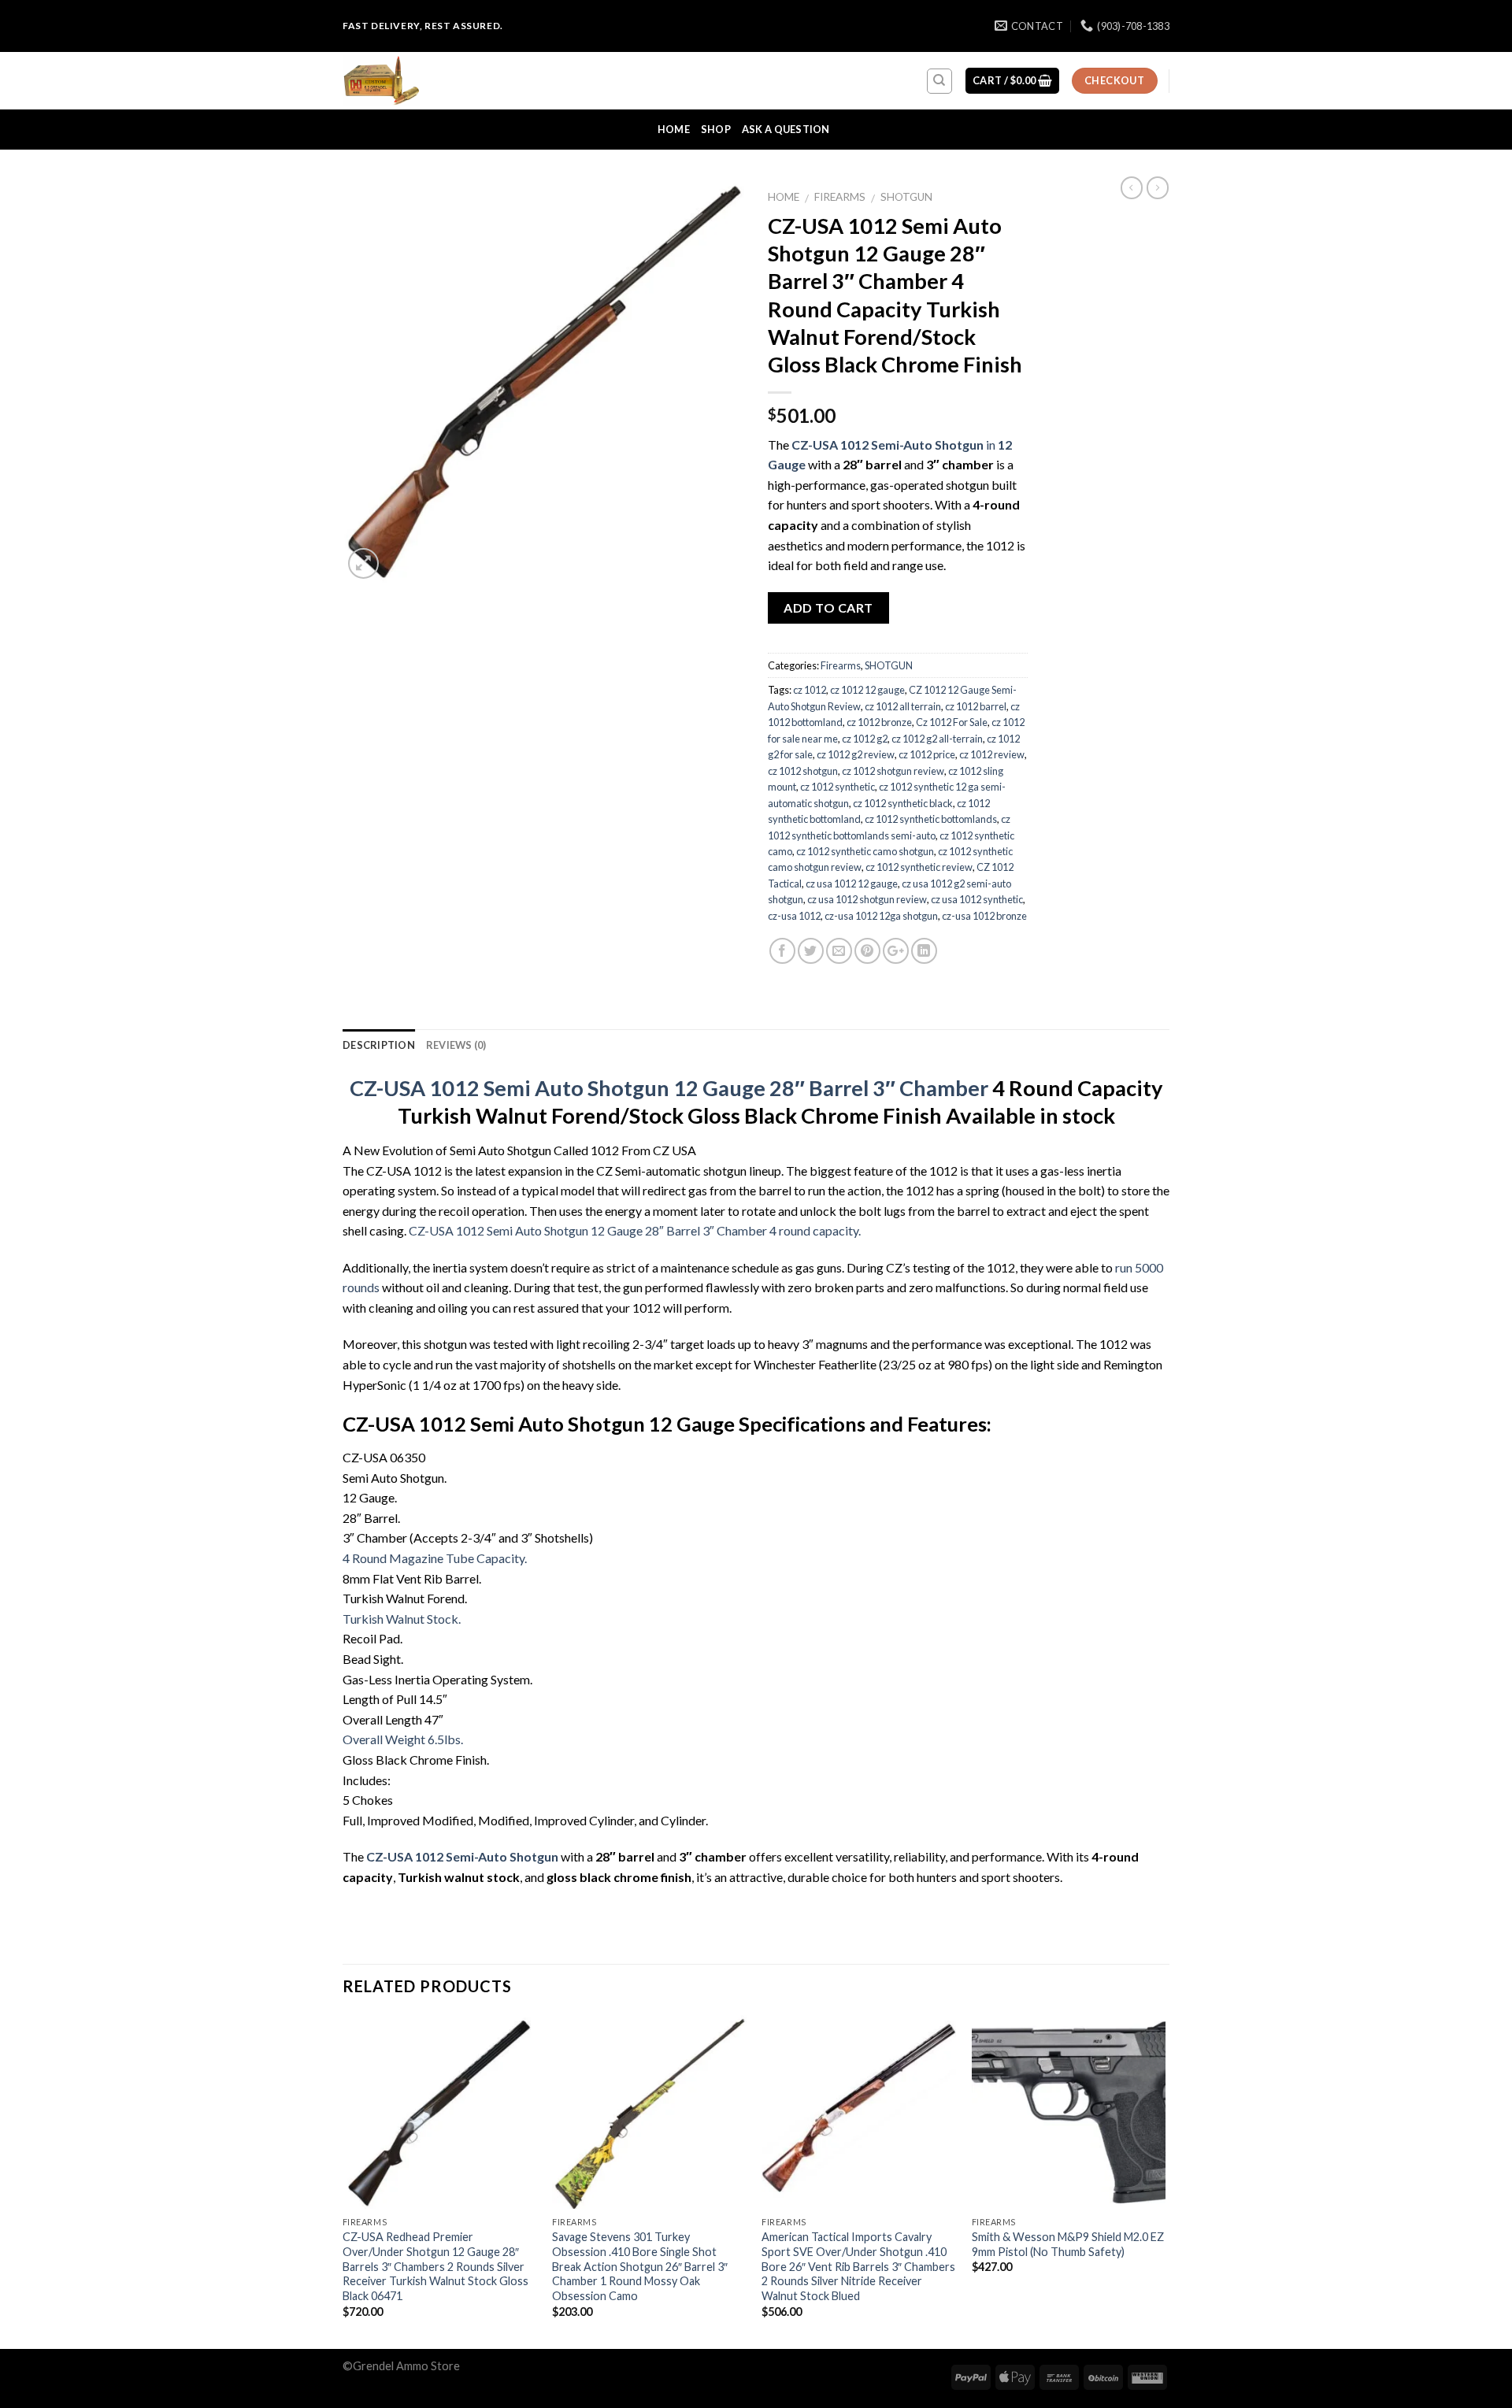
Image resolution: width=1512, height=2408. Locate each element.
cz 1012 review (992, 754)
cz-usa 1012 (794, 916)
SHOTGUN (906, 197)
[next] (1165, 2180)
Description (379, 1045)
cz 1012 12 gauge (867, 690)
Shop (716, 129)
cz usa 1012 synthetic (977, 899)
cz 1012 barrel (976, 706)
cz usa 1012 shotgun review (867, 899)
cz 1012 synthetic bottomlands (931, 819)
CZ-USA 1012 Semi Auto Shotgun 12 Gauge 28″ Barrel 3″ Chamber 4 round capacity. (635, 1230)
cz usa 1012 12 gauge (852, 884)
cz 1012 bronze (879, 722)
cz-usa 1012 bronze (984, 916)
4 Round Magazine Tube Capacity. (435, 1558)
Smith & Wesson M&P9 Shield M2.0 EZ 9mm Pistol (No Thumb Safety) (1068, 2244)
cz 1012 (810, 690)
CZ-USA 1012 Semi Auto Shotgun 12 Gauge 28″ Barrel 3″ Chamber (669, 1088)
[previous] (343, 2180)
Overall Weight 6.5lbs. (403, 1739)
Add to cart (828, 608)
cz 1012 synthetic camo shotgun (865, 851)
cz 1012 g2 (865, 739)
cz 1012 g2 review (856, 754)
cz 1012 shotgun (803, 771)
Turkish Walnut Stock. (402, 1619)
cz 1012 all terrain (903, 706)
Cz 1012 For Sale (952, 722)
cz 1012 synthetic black (903, 803)
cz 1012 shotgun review (893, 771)
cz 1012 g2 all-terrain (937, 739)
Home (674, 129)
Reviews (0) (456, 1045)
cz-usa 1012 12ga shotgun (881, 916)
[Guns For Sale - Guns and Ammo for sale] (421, 81)
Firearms (840, 197)
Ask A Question (786, 129)
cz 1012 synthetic (838, 787)
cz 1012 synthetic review (919, 867)
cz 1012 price (927, 754)
